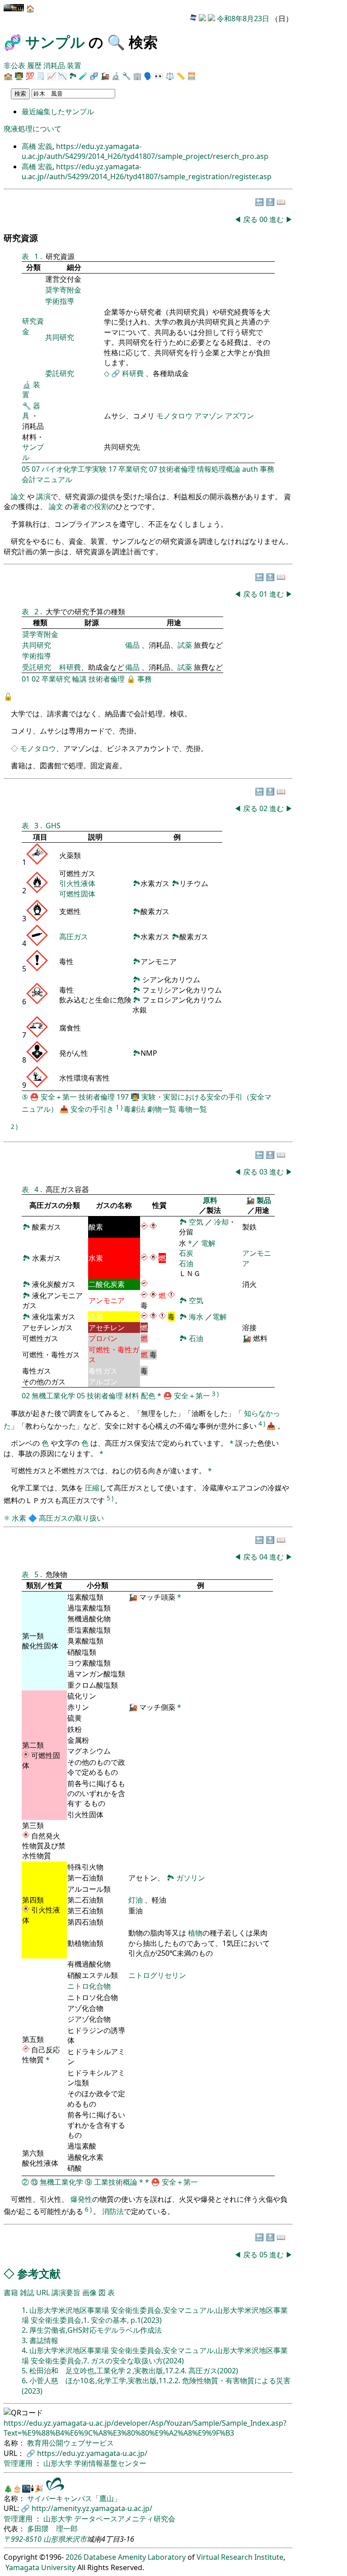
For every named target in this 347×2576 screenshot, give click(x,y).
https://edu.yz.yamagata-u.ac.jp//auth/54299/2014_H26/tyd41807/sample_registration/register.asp (147, 172)
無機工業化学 (53, 1396)
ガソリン (191, 1878)
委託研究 (60, 373)
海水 (197, 1317)
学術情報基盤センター (110, 2463)
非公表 (14, 65)
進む (277, 219)
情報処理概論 (219, 469)
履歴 (34, 65)
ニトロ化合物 (89, 1986)
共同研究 (60, 337)
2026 (74, 2557)
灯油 (136, 1900)
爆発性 (81, 2199)
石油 (186, 1263)
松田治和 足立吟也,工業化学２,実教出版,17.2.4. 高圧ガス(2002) (134, 2371)
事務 (267, 469)
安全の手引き (92, 1109)
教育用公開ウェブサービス (70, 2443)
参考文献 (39, 2273)
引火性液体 (77, 883)
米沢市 (76, 2539)
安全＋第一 (59, 1097)
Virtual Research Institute (240, 2557)
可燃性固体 (77, 894)
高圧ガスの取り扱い (71, 1518)
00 (264, 219)
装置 (74, 65)
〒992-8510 (23, 2539)
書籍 (11, 2293)
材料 (132, 1396)
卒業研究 (133, 469)
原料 (210, 1200)
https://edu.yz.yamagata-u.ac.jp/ (92, 2453)
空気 (196, 1222)
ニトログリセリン (157, 1975)
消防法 (113, 2212)
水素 (19, 1518)
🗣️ (148, 76)
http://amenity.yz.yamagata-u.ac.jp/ (92, 2508)
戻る (250, 219)
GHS (53, 826)
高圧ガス (74, 937)
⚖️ (170, 76)
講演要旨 (66, 2293)
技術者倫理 (177, 469)
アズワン (239, 416)
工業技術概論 (116, 2182)
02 (36, 679)
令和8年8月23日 (243, 19)
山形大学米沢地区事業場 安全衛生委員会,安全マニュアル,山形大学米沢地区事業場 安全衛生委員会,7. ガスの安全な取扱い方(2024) (155, 2355)
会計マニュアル (47, 479)
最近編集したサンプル (58, 111)
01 (264, 594)
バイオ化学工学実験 (74, 469)
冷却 (221, 1222)
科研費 (133, 373)
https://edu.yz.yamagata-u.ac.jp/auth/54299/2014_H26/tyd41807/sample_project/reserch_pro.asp (145, 151)
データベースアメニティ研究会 (125, 2519)
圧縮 (92, 1488)
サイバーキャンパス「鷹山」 (74, 2498)
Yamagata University (40, 2567)
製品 (264, 1200)
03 (264, 1172)
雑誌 (27, 2293)
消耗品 (54, 65)
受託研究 (37, 667)
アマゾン (209, 416)
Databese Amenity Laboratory (135, 2557)
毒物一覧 (192, 1109)
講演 (43, 497)
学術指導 (60, 301)
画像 (89, 2293)
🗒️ (41, 76)
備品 (132, 645)
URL (43, 2293)
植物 (195, 1933)
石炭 (186, 1253)
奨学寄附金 (63, 290)
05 (26, 469)
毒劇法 (135, 1109)
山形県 (54, 2539)
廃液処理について (33, 129)
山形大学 (59, 2463)
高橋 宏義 (37, 146)
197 (123, 1097)
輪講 (80, 679)
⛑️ (34, 1097)
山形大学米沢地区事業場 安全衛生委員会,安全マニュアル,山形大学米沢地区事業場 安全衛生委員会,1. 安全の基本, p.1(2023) (155, 2315)
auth (250, 469)
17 (113, 469)
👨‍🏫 (19, 76)
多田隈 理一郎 (52, 2529)
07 (36, 469)
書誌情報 (44, 2340)
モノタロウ (174, 416)
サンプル (55, 42)
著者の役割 (90, 506)
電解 (208, 1243)
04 (264, 1557)
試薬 (185, 645)
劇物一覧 (162, 1109)
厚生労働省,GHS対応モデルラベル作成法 (96, 2330)
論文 (18, 497)
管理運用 (19, 2463)
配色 (148, 1396)
